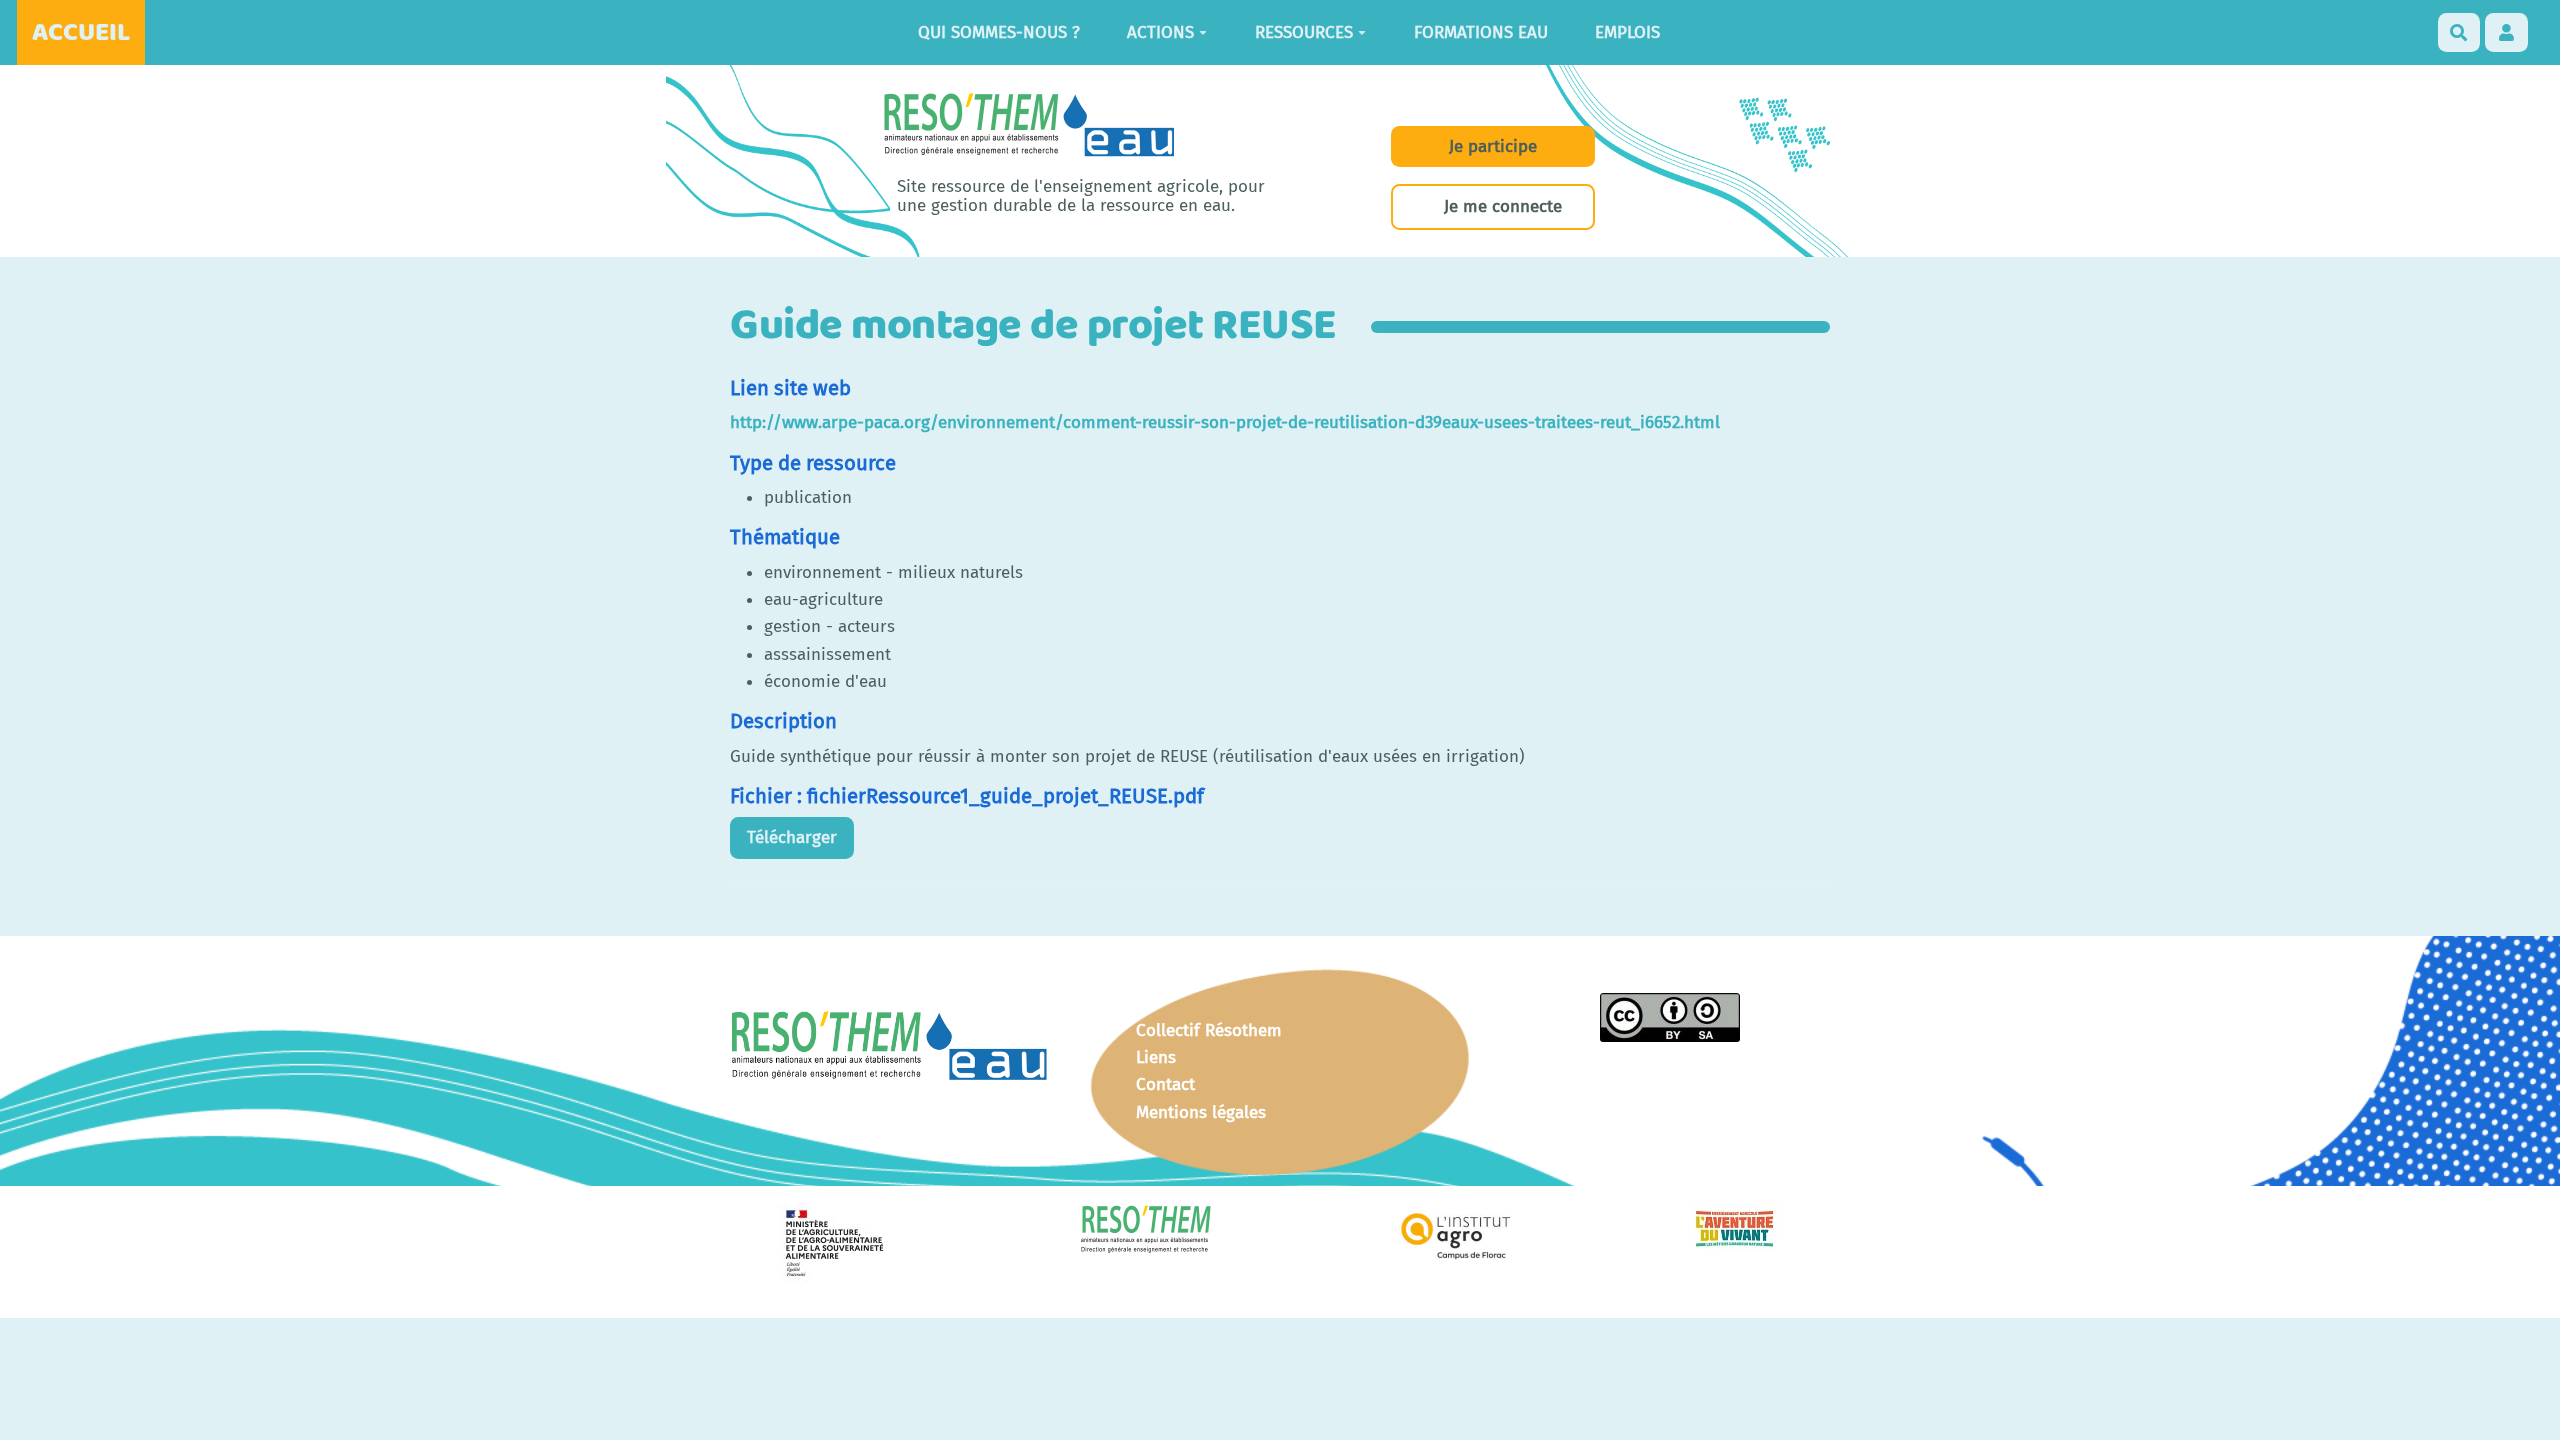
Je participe (1493, 146)
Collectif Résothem (1209, 1030)
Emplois (1627, 32)
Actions (1160, 32)
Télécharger (792, 837)
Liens (1156, 1057)
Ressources (1304, 32)
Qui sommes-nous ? (999, 32)
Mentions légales (1201, 1112)
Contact (1165, 1084)
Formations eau (1481, 32)
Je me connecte (1503, 206)
